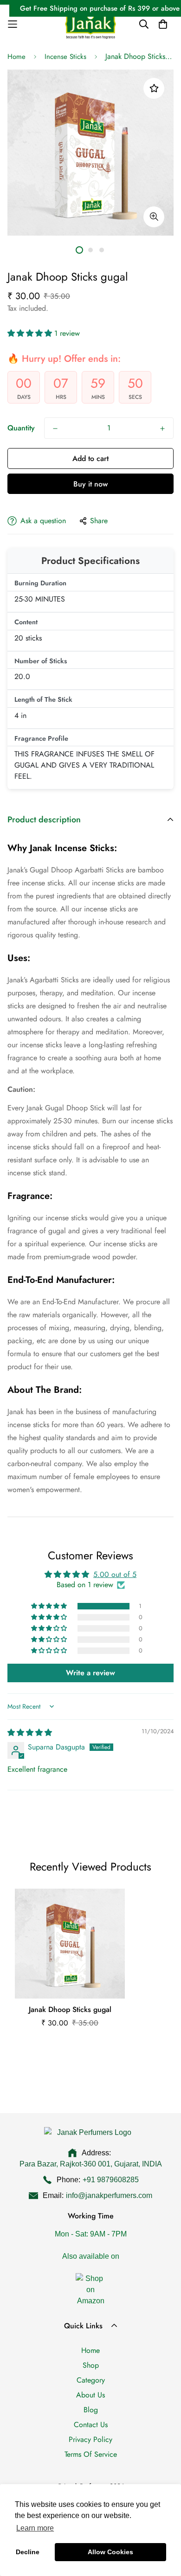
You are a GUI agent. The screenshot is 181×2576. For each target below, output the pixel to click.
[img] (30, 1733)
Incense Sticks (65, 57)
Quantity (21, 428)
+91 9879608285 (111, 2180)
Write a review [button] (90, 1673)
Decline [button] (28, 2552)
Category (91, 2380)
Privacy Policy (90, 2439)
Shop (91, 2365)
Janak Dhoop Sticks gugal (70, 2009)
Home (16, 57)
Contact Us (91, 2425)
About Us (90, 2395)
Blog (91, 2410)
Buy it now (90, 484)
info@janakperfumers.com (109, 2195)
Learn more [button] (35, 2528)
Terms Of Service (91, 2454)
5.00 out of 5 (115, 1574)
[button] (31, 333)
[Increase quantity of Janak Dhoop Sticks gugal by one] (162, 429)
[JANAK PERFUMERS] (90, 24)
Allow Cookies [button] (110, 2552)
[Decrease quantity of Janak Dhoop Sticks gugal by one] (55, 429)
